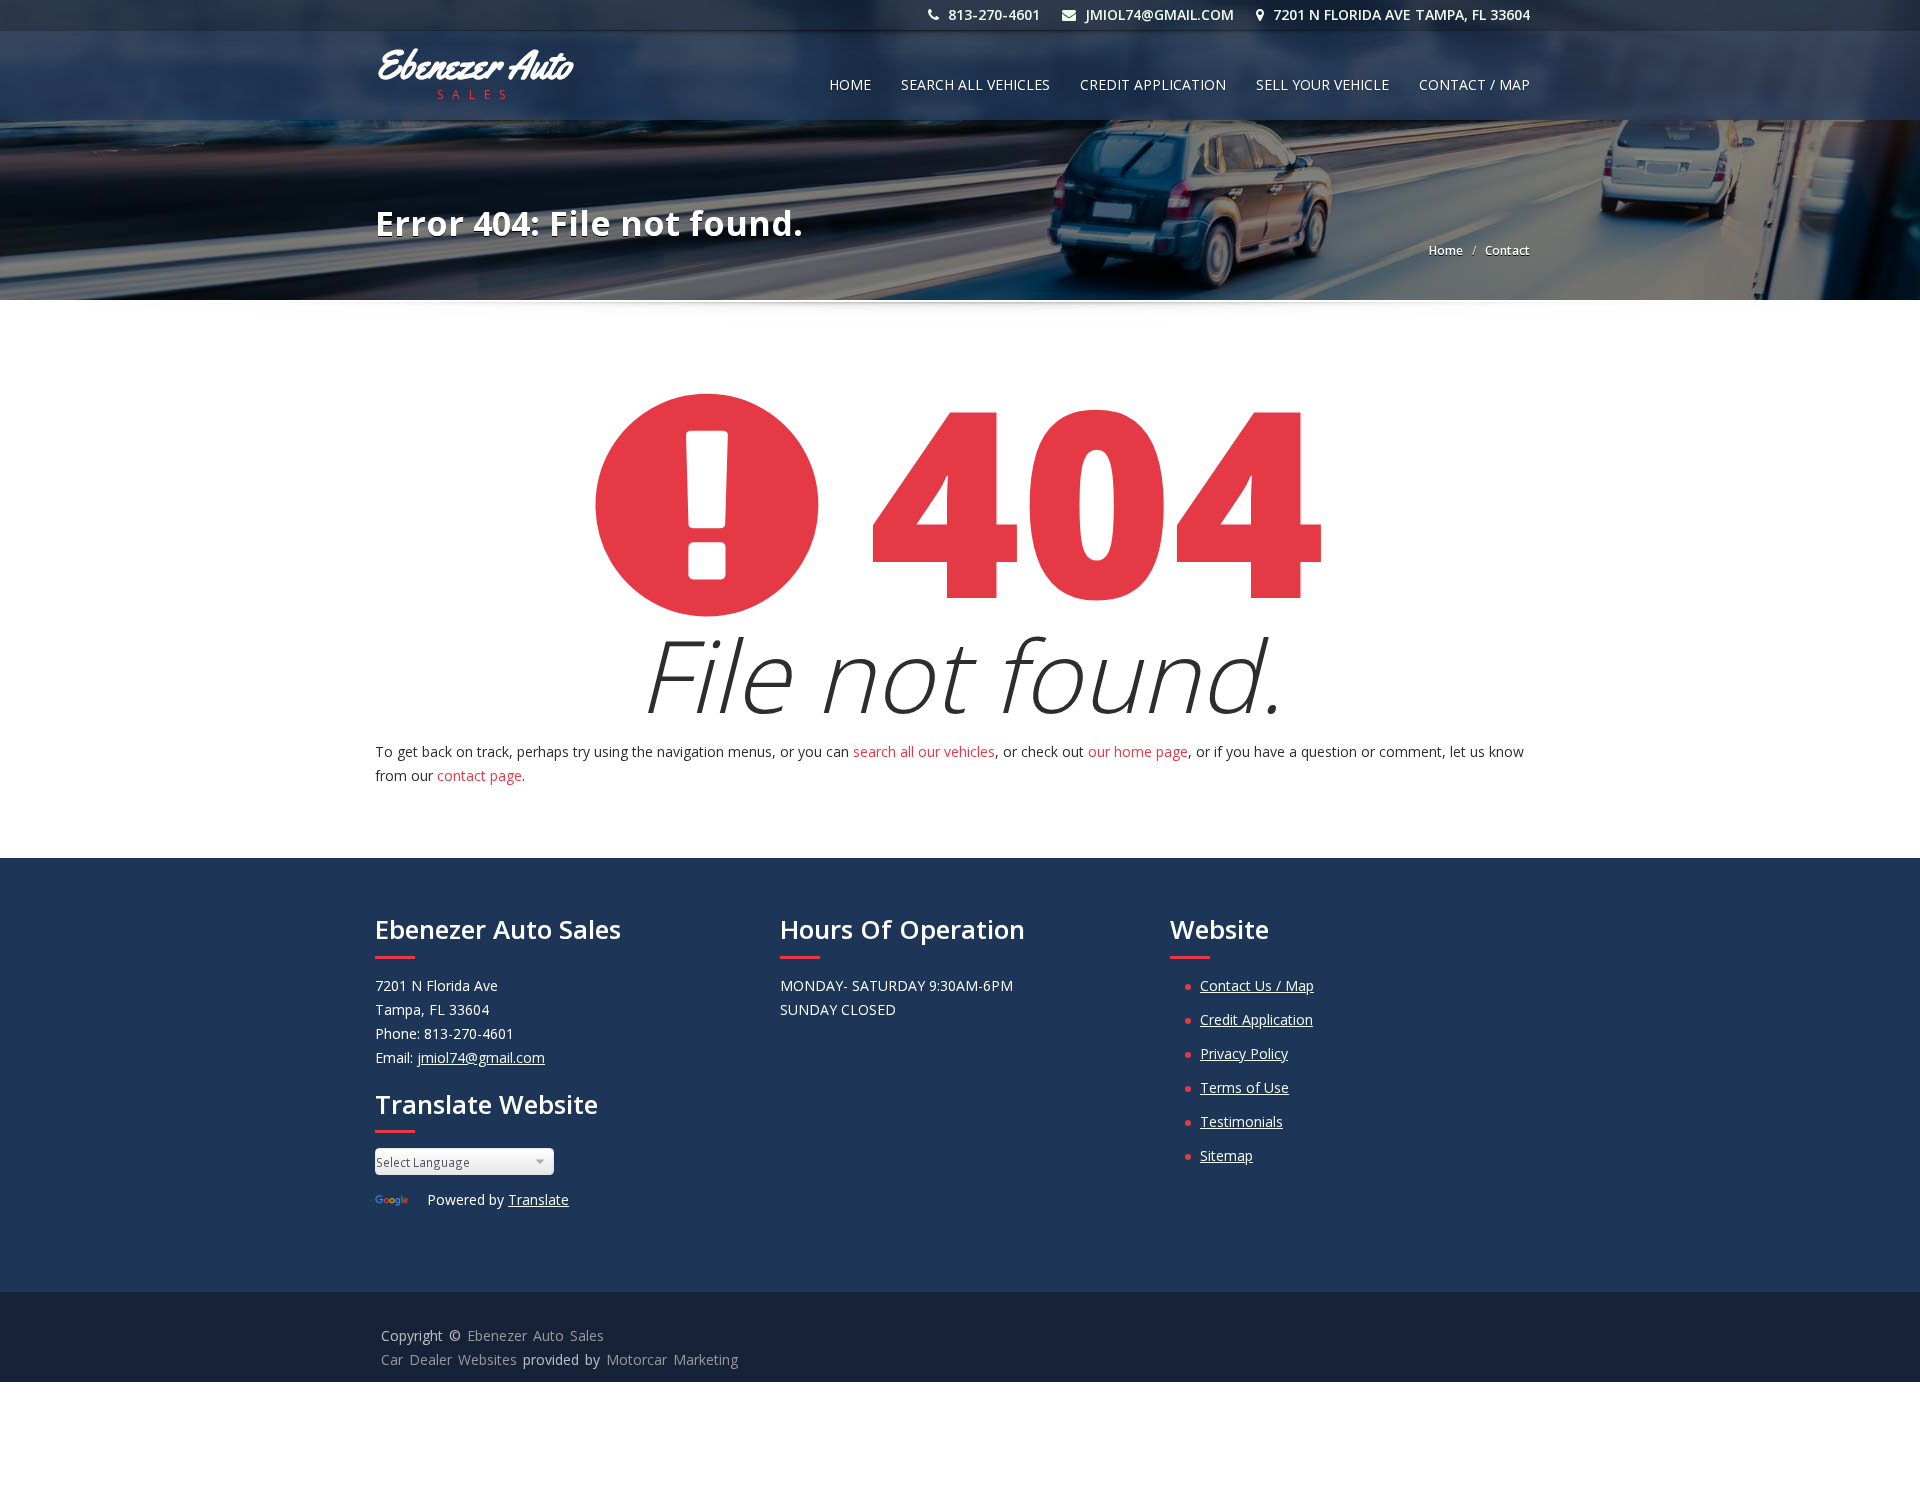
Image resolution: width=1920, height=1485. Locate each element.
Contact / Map (1474, 84)
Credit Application (1153, 84)
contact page (479, 775)
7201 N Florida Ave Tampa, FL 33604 (1399, 14)
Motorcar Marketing (672, 1359)
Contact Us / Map (1257, 985)
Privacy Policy (1244, 1053)
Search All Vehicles (975, 84)
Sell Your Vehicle (1322, 84)
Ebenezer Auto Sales (535, 1335)
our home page (1138, 751)
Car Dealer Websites (449, 1359)
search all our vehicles (924, 751)
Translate (538, 1199)
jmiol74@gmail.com (1157, 14)
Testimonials (1241, 1121)
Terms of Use (1244, 1087)
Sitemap (1226, 1155)
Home (850, 84)
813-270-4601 (992, 14)
